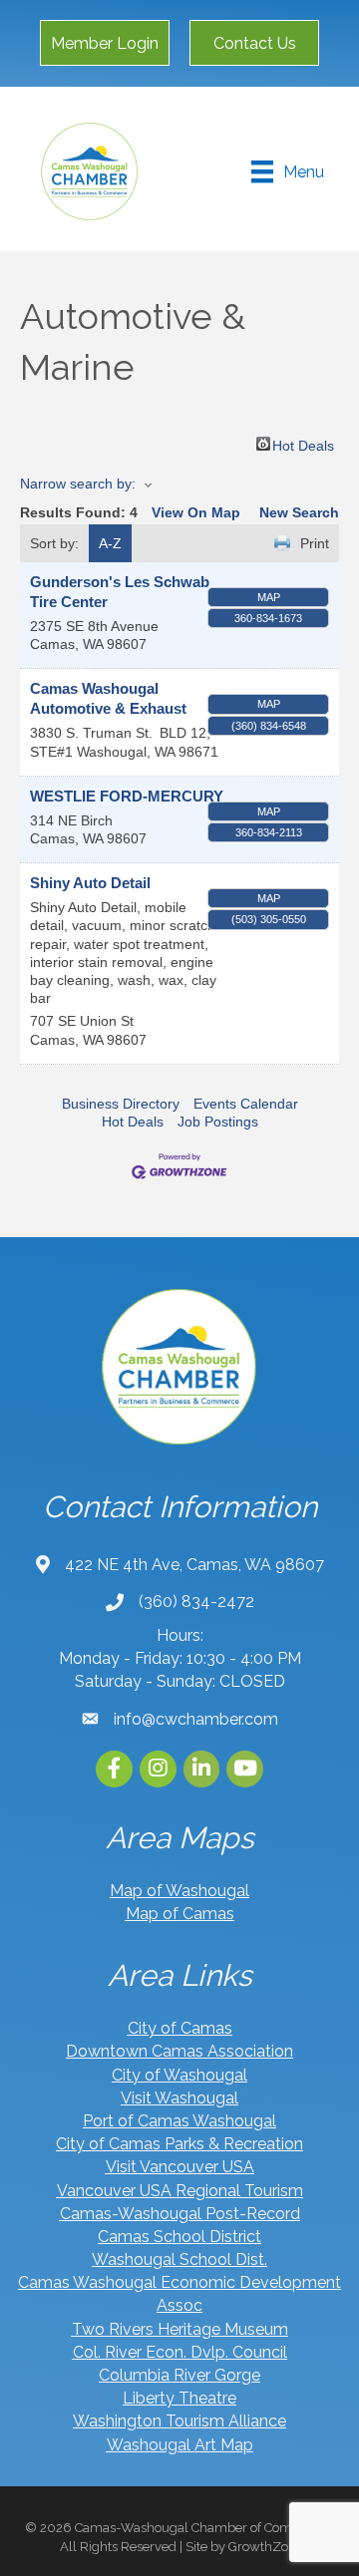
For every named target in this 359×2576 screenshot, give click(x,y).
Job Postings (218, 1122)
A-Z (110, 543)
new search (299, 512)
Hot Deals (303, 444)
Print (315, 543)
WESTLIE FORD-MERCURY (127, 796)
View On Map (196, 512)
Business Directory (121, 1104)
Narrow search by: (78, 483)
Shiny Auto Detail (90, 883)
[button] (105, 43)
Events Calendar (246, 1104)
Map (269, 597)
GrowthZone (266, 2547)
